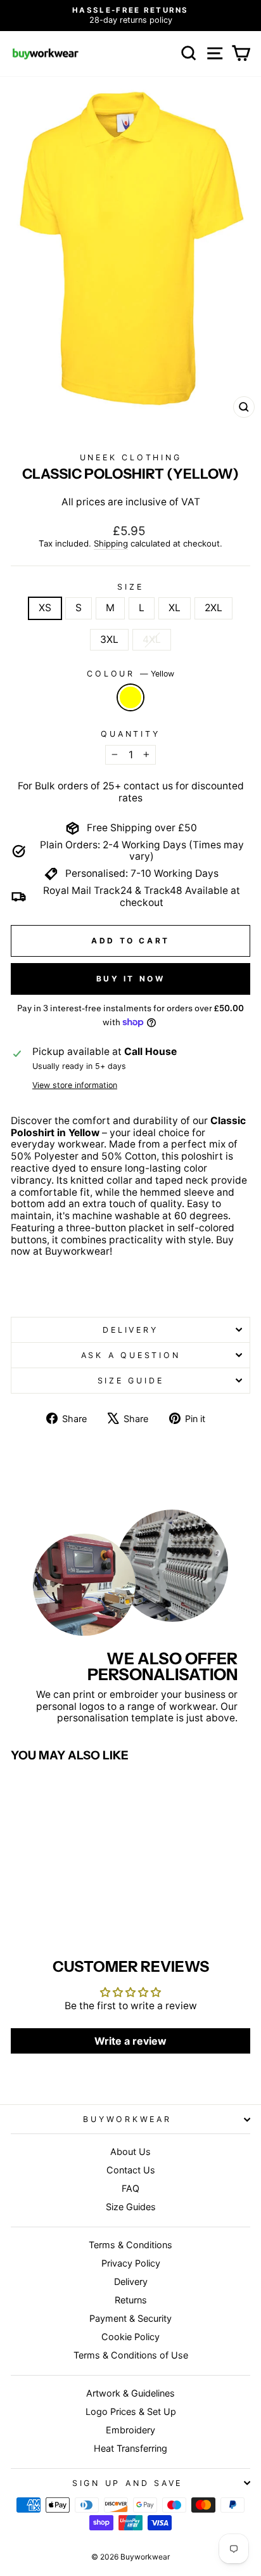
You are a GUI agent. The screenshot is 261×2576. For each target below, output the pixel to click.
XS (45, 608)
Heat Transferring (130, 2448)
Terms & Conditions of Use (131, 2355)
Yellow (130, 697)
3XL (109, 639)
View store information (75, 1085)
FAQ (130, 2188)
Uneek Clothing (131, 457)
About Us (130, 2152)
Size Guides (131, 2207)
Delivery (130, 1330)
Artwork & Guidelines (130, 2393)
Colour (130, 674)
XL (175, 608)
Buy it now (131, 979)
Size (130, 587)
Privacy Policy (131, 2263)
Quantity (130, 734)
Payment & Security (130, 2318)
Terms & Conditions (130, 2245)
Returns (131, 2300)
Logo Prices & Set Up (131, 2411)
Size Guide (131, 1381)
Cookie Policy (130, 2337)
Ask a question (131, 1355)
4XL (152, 639)
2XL (213, 608)
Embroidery (130, 2430)
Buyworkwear (127, 2119)
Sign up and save (127, 2483)
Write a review (130, 2041)
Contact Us (131, 2170)
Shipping (111, 544)
